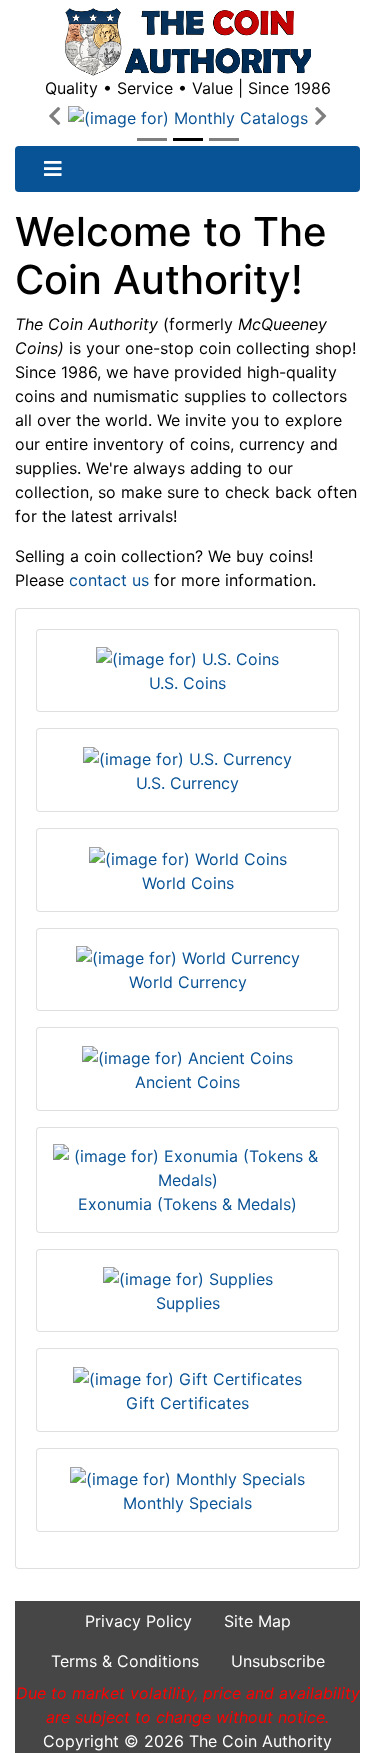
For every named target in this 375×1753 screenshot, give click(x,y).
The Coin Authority (260, 1741)
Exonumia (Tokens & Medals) (187, 1204)
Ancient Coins (187, 1082)
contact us (109, 580)
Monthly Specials (187, 1503)
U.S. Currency (187, 783)
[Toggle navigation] (53, 169)
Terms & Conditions (125, 1661)
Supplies (188, 1303)
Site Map (257, 1621)
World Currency (188, 982)
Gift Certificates (187, 1403)
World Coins (188, 883)
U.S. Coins (187, 683)
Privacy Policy (138, 1621)
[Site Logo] (187, 42)
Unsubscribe (278, 1661)
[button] (54, 117)
